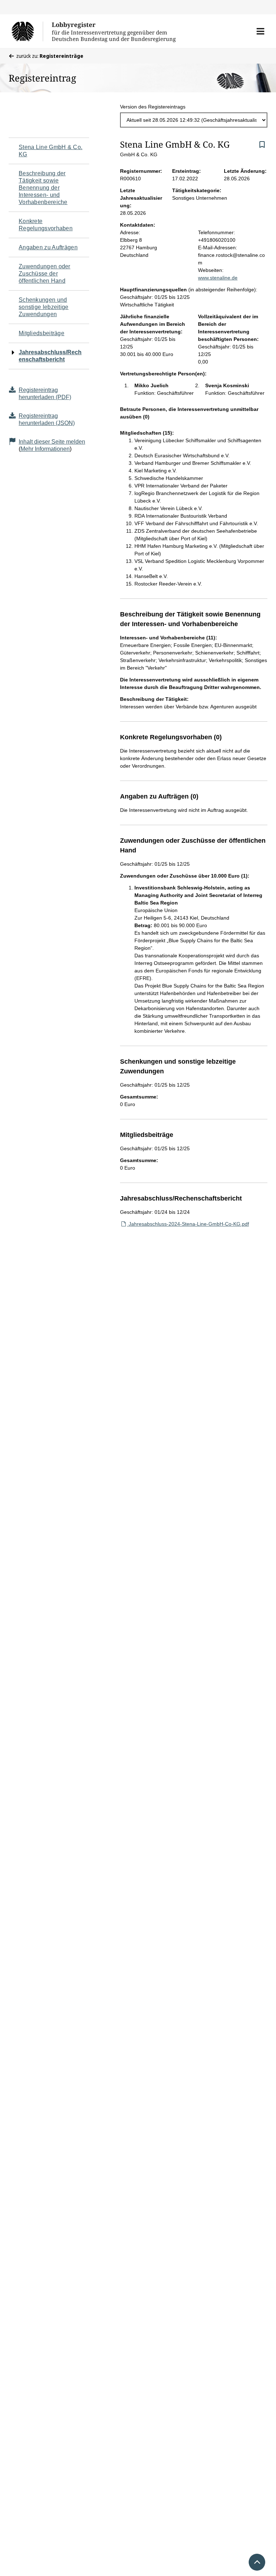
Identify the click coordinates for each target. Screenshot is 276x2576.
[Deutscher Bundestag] (27, 31)
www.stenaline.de (218, 278)
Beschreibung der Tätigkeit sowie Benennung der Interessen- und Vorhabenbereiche (43, 188)
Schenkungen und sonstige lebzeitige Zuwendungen (44, 307)
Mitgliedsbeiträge (42, 333)
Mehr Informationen (45, 449)
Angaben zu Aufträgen (48, 247)
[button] (260, 31)
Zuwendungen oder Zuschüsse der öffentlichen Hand (45, 274)
